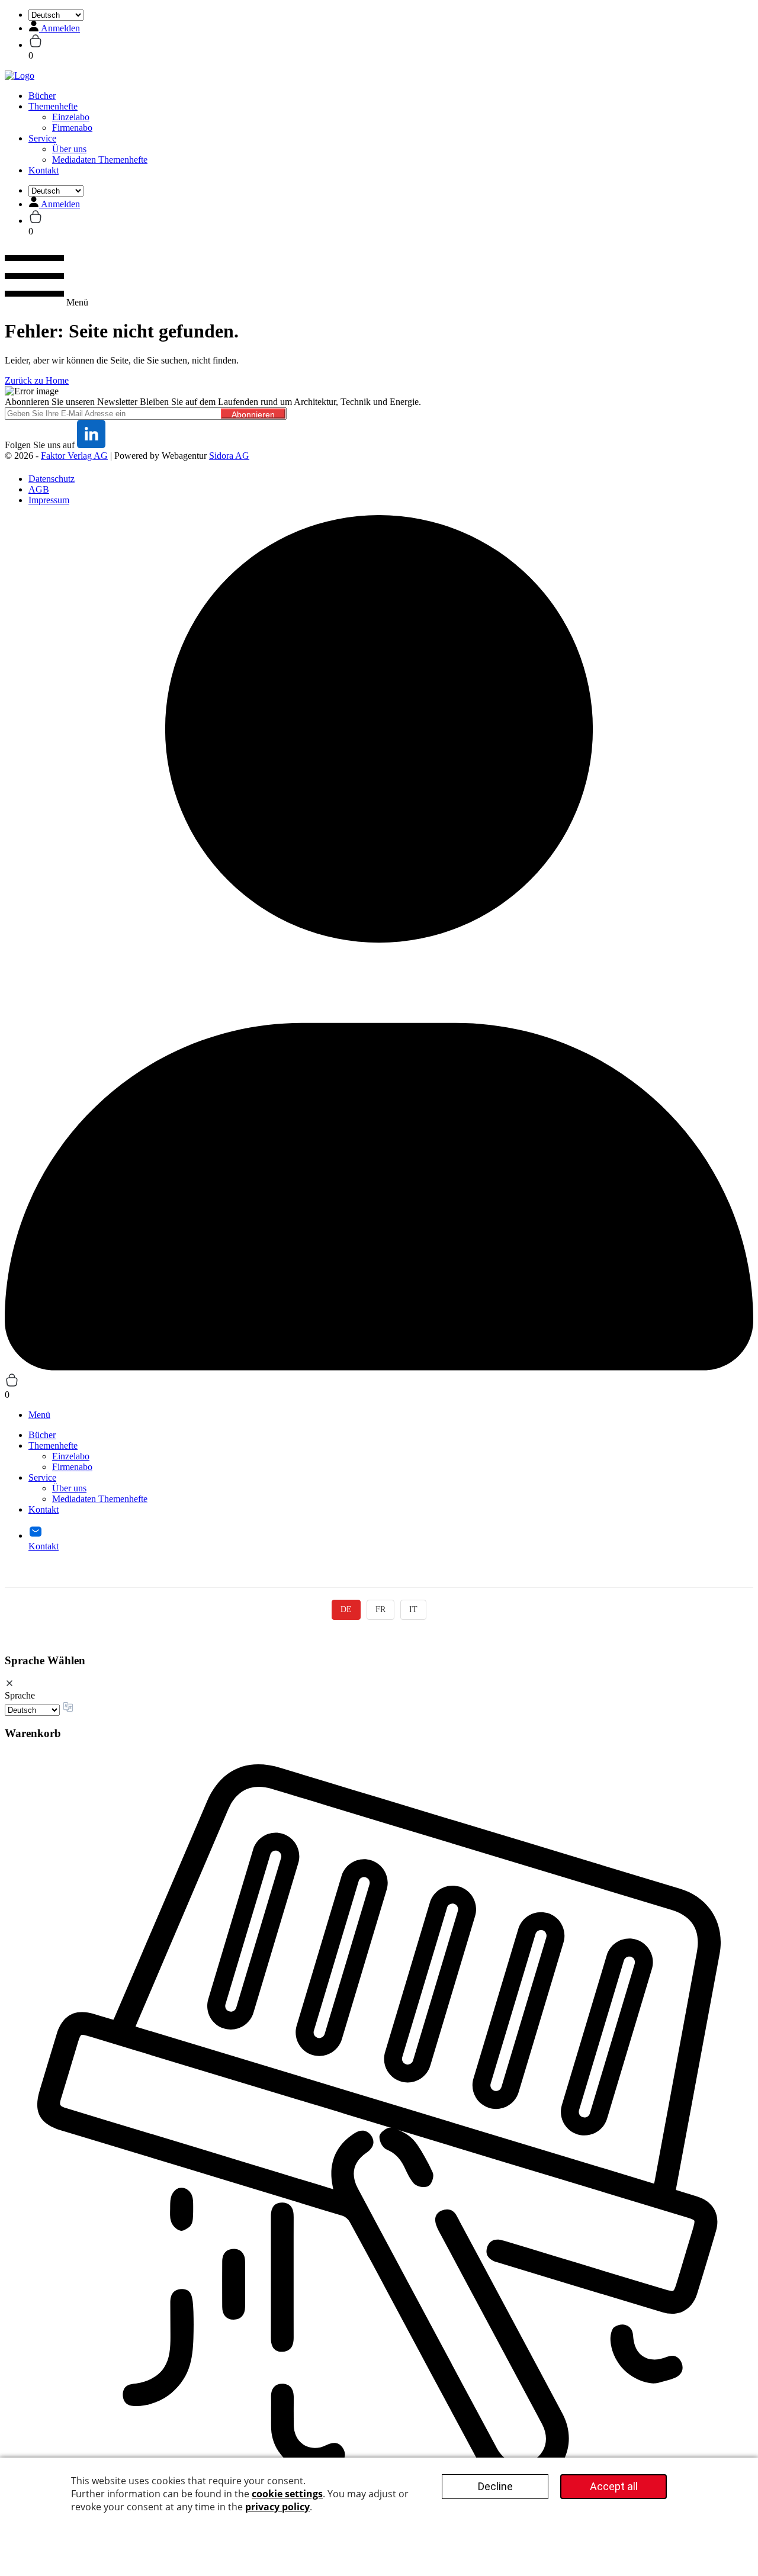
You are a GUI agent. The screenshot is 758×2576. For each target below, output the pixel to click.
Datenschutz (52, 479)
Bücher (42, 96)
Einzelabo (71, 117)
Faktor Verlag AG (74, 456)
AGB (39, 489)
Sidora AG (229, 456)
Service (42, 138)
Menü (39, 1415)
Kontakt (44, 170)
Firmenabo (72, 128)
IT (413, 1609)
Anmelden (60, 28)
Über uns (69, 149)
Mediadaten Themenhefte (100, 160)
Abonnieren (253, 414)
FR (380, 1609)
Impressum (49, 500)
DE (346, 1609)
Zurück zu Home (37, 380)
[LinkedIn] (91, 445)
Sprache (20, 1695)
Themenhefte (53, 106)
